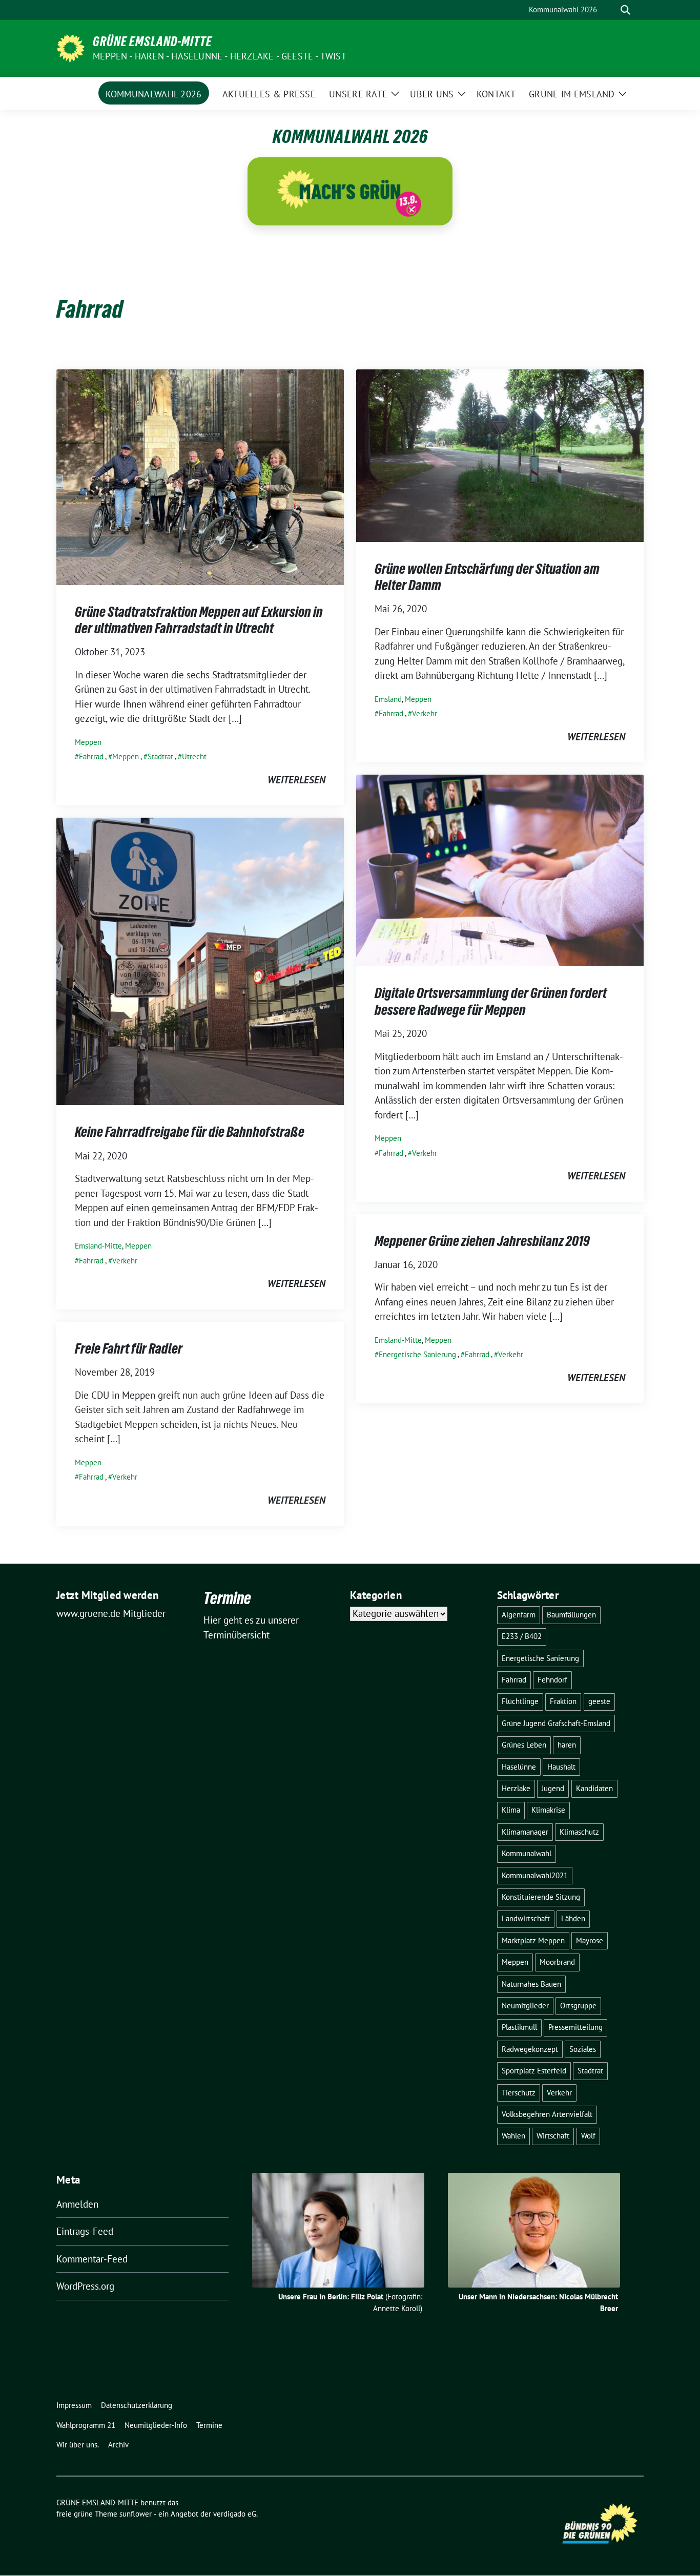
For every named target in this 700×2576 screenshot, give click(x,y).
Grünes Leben (524, 1745)
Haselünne (519, 1767)
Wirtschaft (553, 2136)
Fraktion (563, 1701)
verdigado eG (235, 2514)
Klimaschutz (579, 1832)
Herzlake (516, 1788)
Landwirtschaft (526, 1918)
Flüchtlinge (520, 1701)
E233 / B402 (522, 1636)
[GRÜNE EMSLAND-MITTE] (70, 47)
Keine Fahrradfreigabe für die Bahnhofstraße (190, 1132)
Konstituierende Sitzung (541, 1897)
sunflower (136, 2514)
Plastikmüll (519, 2027)
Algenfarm (519, 1615)
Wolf (588, 2136)
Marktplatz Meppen (533, 1940)
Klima (511, 1810)
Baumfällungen (571, 1615)
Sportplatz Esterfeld (534, 2071)
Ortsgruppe (578, 2006)
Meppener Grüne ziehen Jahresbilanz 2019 (482, 1241)
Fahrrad (91, 756)
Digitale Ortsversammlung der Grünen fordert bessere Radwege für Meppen (491, 1001)
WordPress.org (85, 2286)
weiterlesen (296, 780)
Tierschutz (519, 2093)
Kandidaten (594, 1788)
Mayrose (590, 1940)
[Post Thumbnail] (200, 476)
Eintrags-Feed (85, 2231)
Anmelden (77, 2204)
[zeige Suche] (625, 10)
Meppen (88, 742)
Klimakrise (548, 1810)
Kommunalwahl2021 (535, 1875)
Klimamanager (525, 1832)
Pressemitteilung (575, 2027)
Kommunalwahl (527, 1853)
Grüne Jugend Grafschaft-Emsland (556, 1723)
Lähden (573, 1918)
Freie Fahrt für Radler (129, 1348)
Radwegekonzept (530, 2049)
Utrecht (194, 756)
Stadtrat (160, 756)
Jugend (553, 1788)
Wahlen (513, 2136)
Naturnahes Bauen (531, 1984)
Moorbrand (557, 1962)
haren (567, 1745)
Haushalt (561, 1767)
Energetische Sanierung (417, 1354)
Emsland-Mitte (98, 1246)
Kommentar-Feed (92, 2259)
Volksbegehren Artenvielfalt (547, 2114)
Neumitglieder (525, 2006)
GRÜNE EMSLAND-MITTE (152, 41)
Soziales (583, 2049)
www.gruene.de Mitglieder (111, 1613)
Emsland (388, 699)
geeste (599, 1701)
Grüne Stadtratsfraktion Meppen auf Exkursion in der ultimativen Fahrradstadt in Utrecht (199, 620)
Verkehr (425, 713)
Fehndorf (552, 1680)
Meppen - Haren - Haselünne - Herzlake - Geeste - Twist (220, 56)
